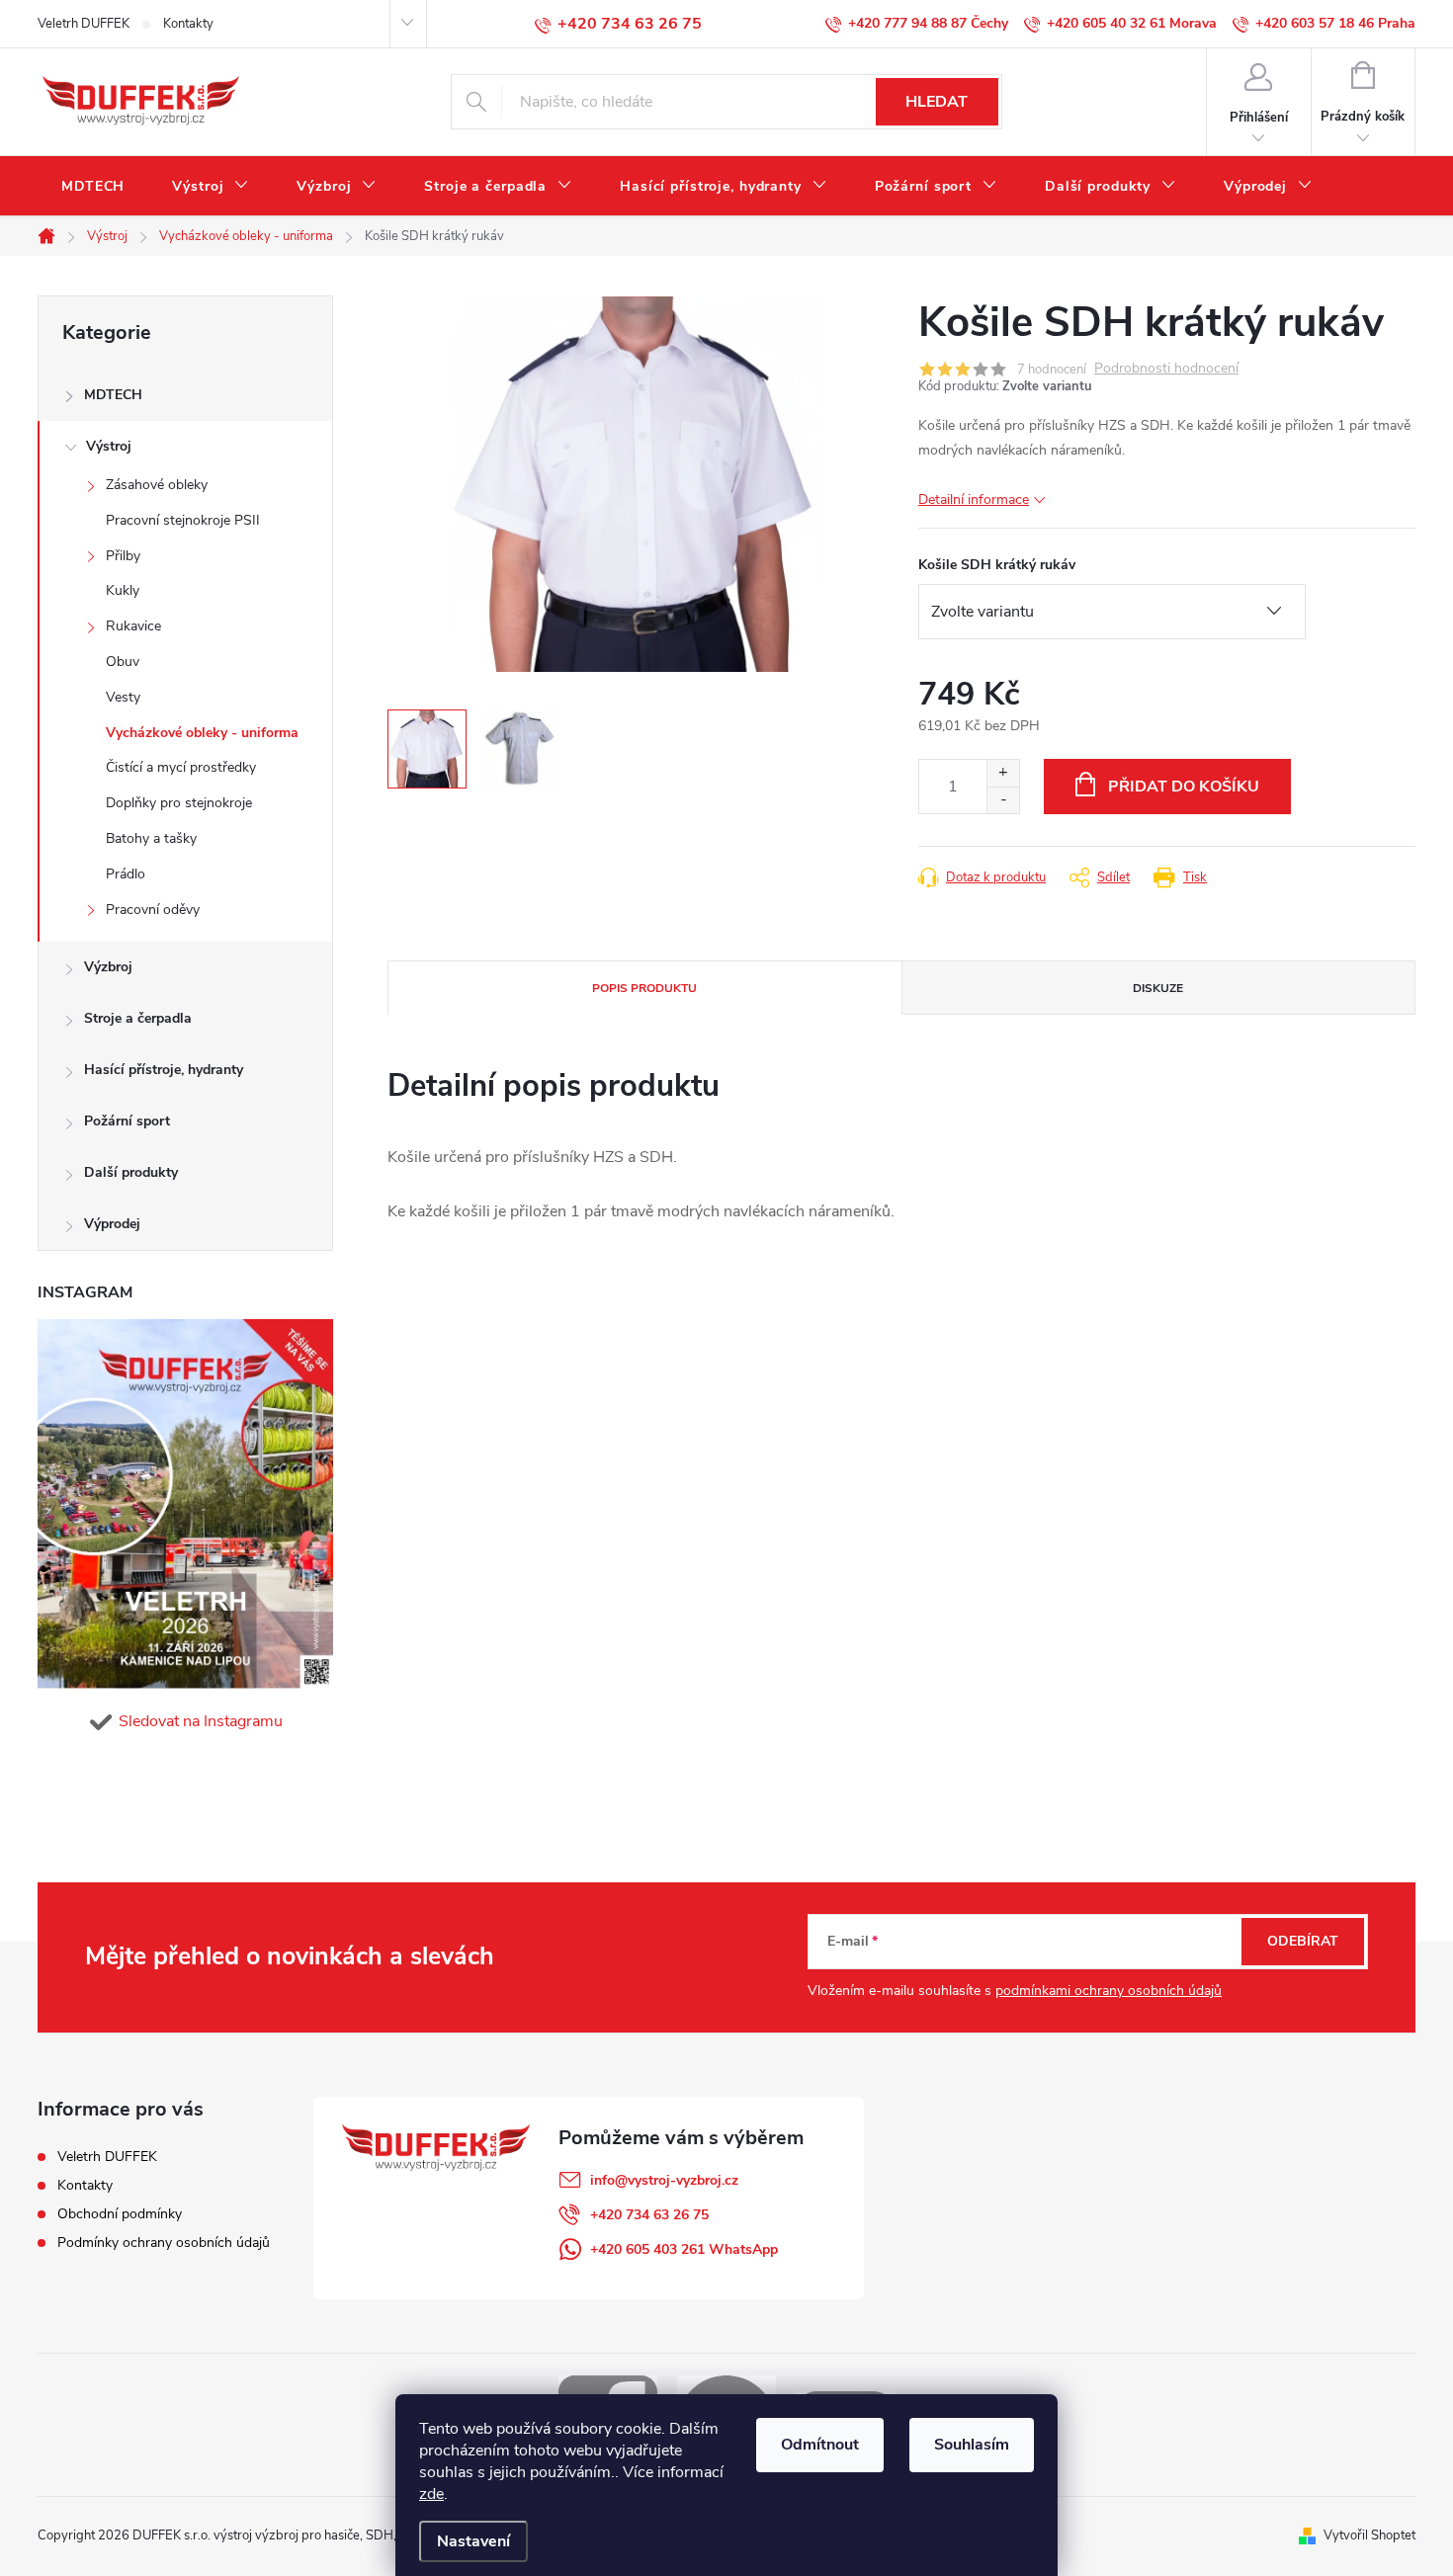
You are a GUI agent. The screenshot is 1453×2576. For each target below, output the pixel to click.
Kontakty (188, 24)
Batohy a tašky (151, 838)
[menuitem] (93, 187)
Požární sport (127, 1121)
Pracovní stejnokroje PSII (183, 520)
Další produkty (131, 1172)
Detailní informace (974, 499)
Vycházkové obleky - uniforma (202, 733)
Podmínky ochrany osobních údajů (164, 2243)
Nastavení (473, 2541)
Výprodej (112, 1224)
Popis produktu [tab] (644, 988)
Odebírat (1303, 1941)
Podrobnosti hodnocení (1166, 369)
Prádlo (126, 874)
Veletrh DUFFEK (84, 24)
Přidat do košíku (1184, 787)
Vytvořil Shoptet (1369, 2535)
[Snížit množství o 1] (1003, 800)
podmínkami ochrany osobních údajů (1109, 1991)
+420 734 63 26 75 (649, 2215)
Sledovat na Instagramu (201, 1721)
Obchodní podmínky (120, 2214)
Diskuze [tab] (1158, 988)
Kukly (123, 590)
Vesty (123, 697)
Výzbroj (108, 967)
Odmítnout (820, 2445)
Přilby (123, 556)
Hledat (937, 102)
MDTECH (113, 395)
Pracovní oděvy (153, 910)
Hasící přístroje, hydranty (164, 1070)
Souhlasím (972, 2445)
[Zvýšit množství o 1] (1003, 773)
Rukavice (133, 626)
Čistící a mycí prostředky (181, 767)
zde (431, 2494)
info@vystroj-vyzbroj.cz (664, 2180)
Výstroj (109, 446)
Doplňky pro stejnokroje (179, 803)
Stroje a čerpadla (138, 1018)
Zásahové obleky (157, 485)
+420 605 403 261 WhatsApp (684, 2249)
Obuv (123, 662)
